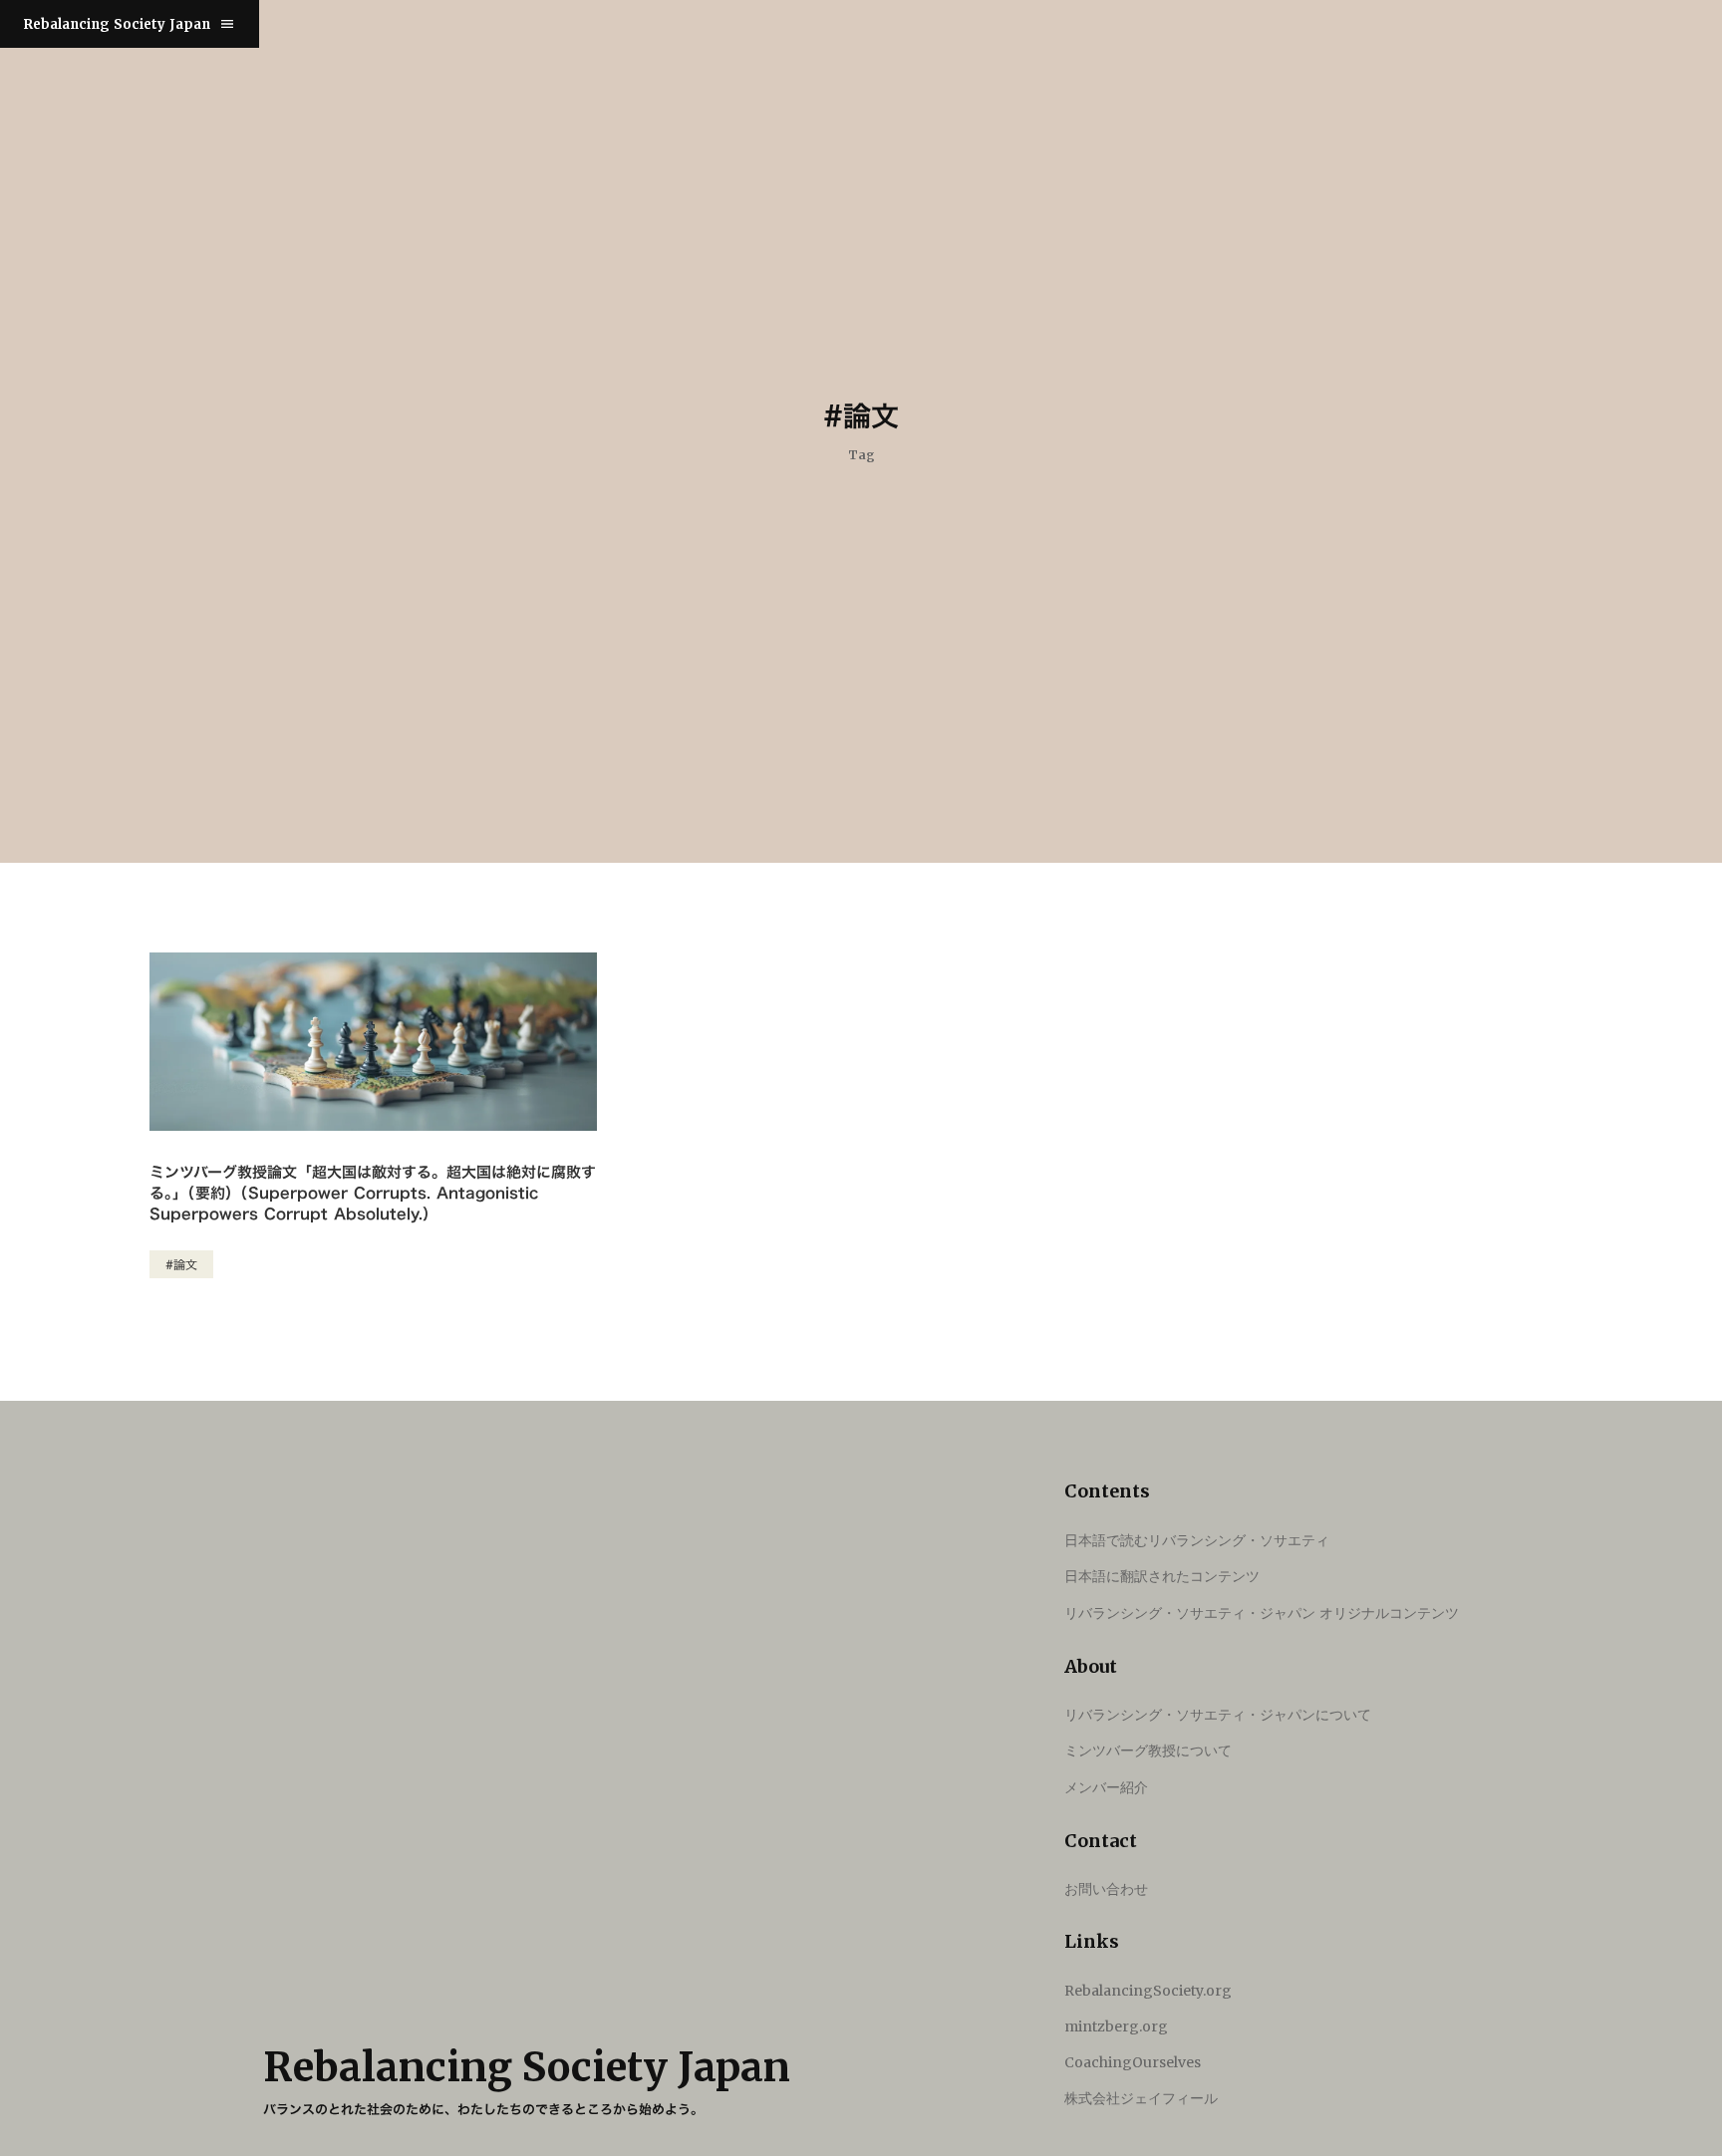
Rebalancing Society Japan (117, 24)
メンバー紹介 (1106, 1787)
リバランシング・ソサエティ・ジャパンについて (1218, 1714)
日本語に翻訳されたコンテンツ (1162, 1576)
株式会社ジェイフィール (1141, 2098)
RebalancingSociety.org (1148, 1991)
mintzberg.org (1116, 2026)
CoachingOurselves (1133, 2062)
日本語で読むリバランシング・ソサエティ (1197, 1540)
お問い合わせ (1106, 1888)
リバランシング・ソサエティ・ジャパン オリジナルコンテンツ (1262, 1613)
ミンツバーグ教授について (1148, 1750)
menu (227, 24)
